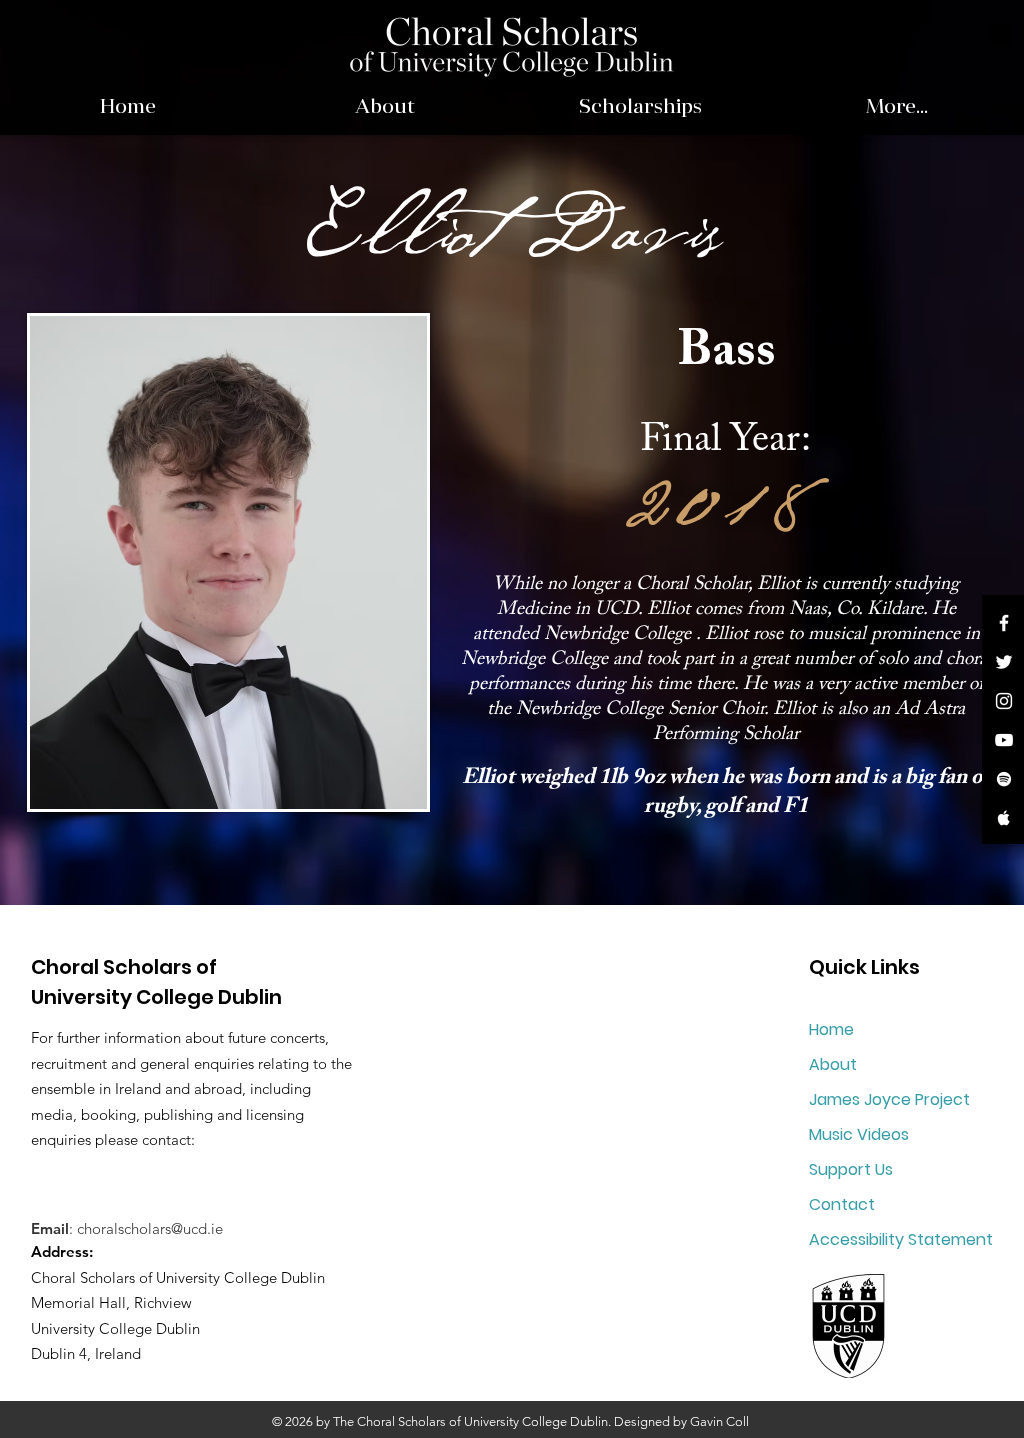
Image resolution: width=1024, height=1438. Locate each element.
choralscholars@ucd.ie (150, 1228)
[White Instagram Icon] (1004, 701)
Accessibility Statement (901, 1239)
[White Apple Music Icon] (1004, 818)
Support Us (851, 1169)
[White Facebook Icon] (1004, 623)
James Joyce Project (889, 1099)
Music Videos (859, 1134)
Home (831, 1029)
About (833, 1064)
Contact (842, 1204)
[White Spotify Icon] (1004, 779)
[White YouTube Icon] (1004, 740)
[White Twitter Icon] (1004, 662)
